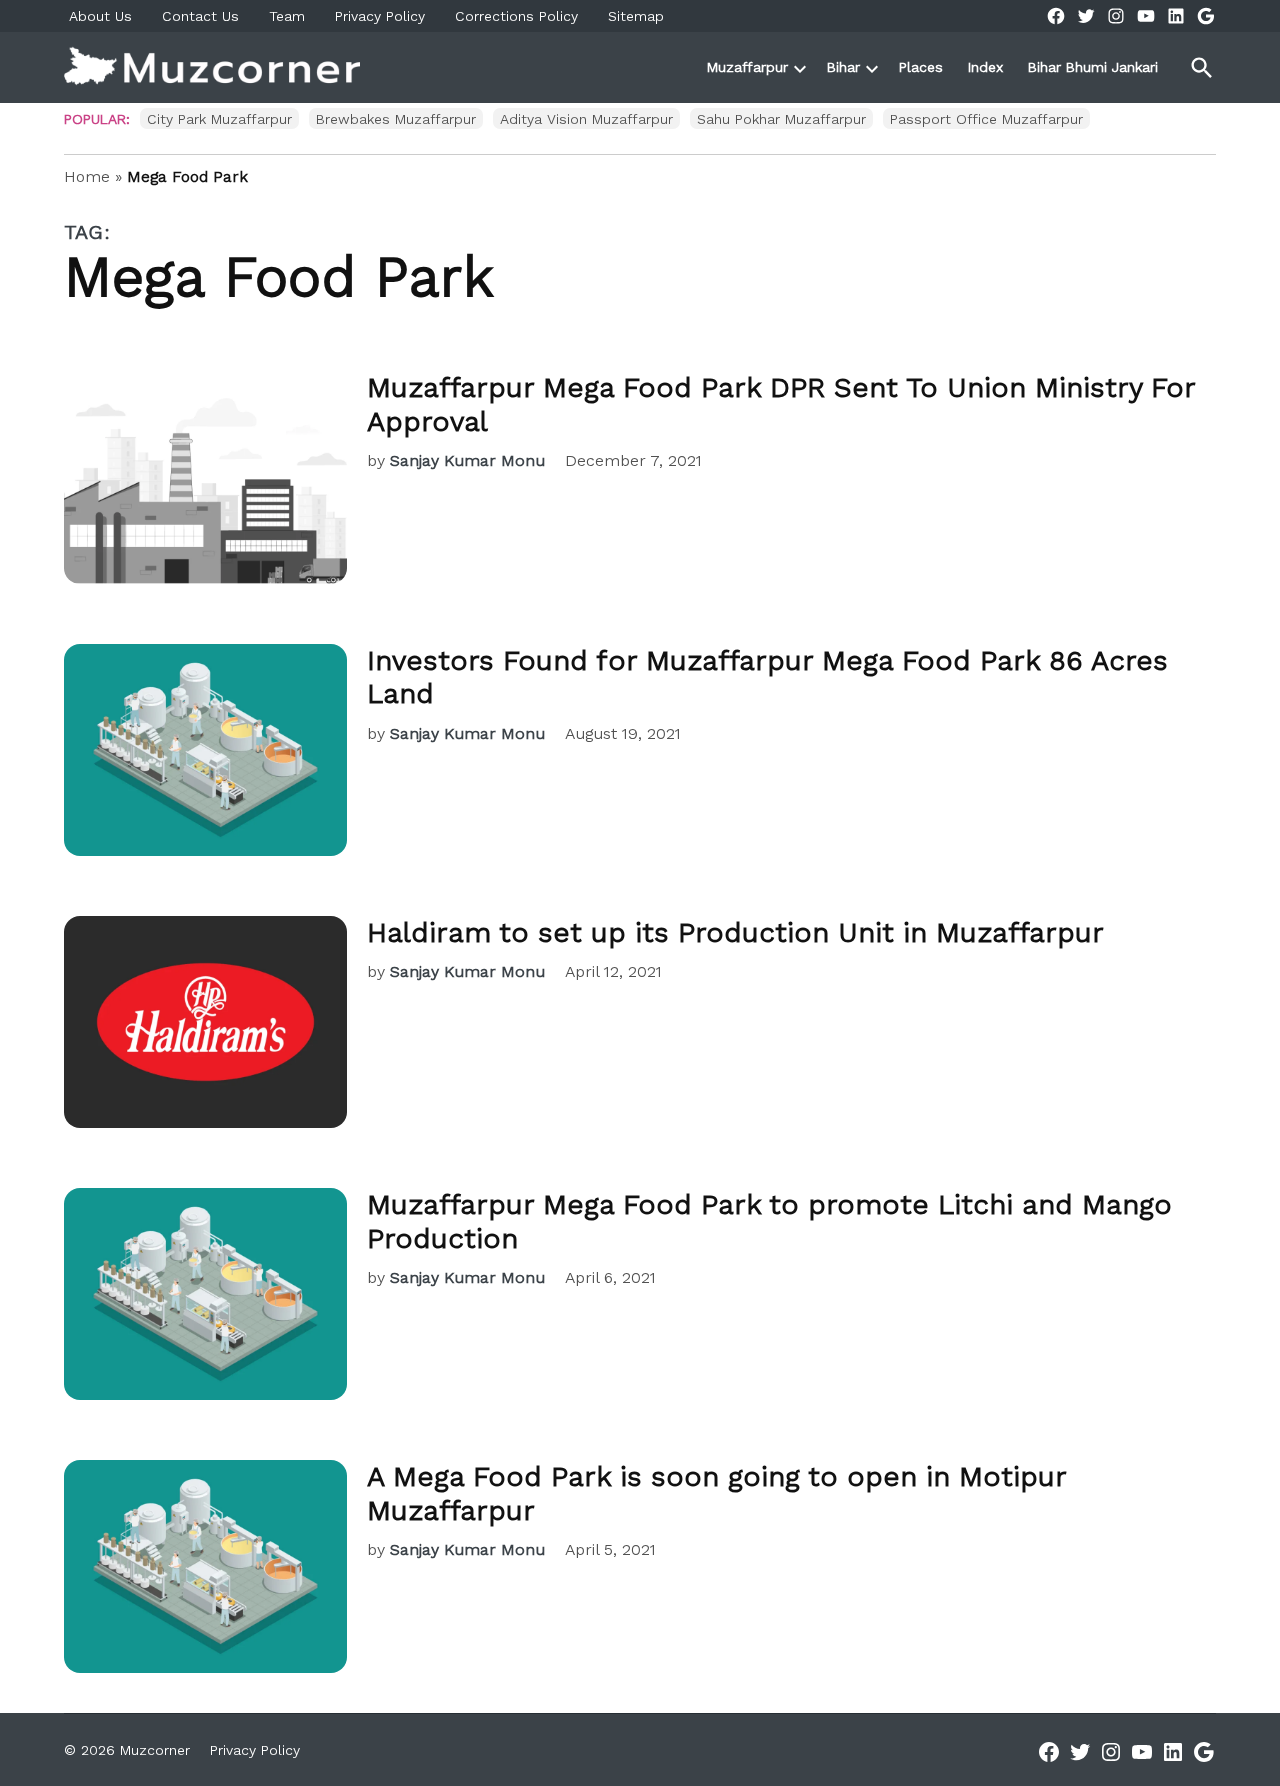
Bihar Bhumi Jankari (1093, 67)
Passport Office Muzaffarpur (986, 119)
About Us (100, 16)
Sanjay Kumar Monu (467, 460)
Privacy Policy (380, 16)
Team (287, 16)
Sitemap (636, 16)
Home (87, 176)
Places (921, 67)
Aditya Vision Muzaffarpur (586, 119)
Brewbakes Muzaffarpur (396, 119)
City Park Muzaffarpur (219, 119)
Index (985, 67)
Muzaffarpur (747, 67)
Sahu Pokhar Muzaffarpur (781, 119)
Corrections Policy (516, 16)
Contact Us (200, 16)
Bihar (843, 67)
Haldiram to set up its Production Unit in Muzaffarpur (735, 932)
